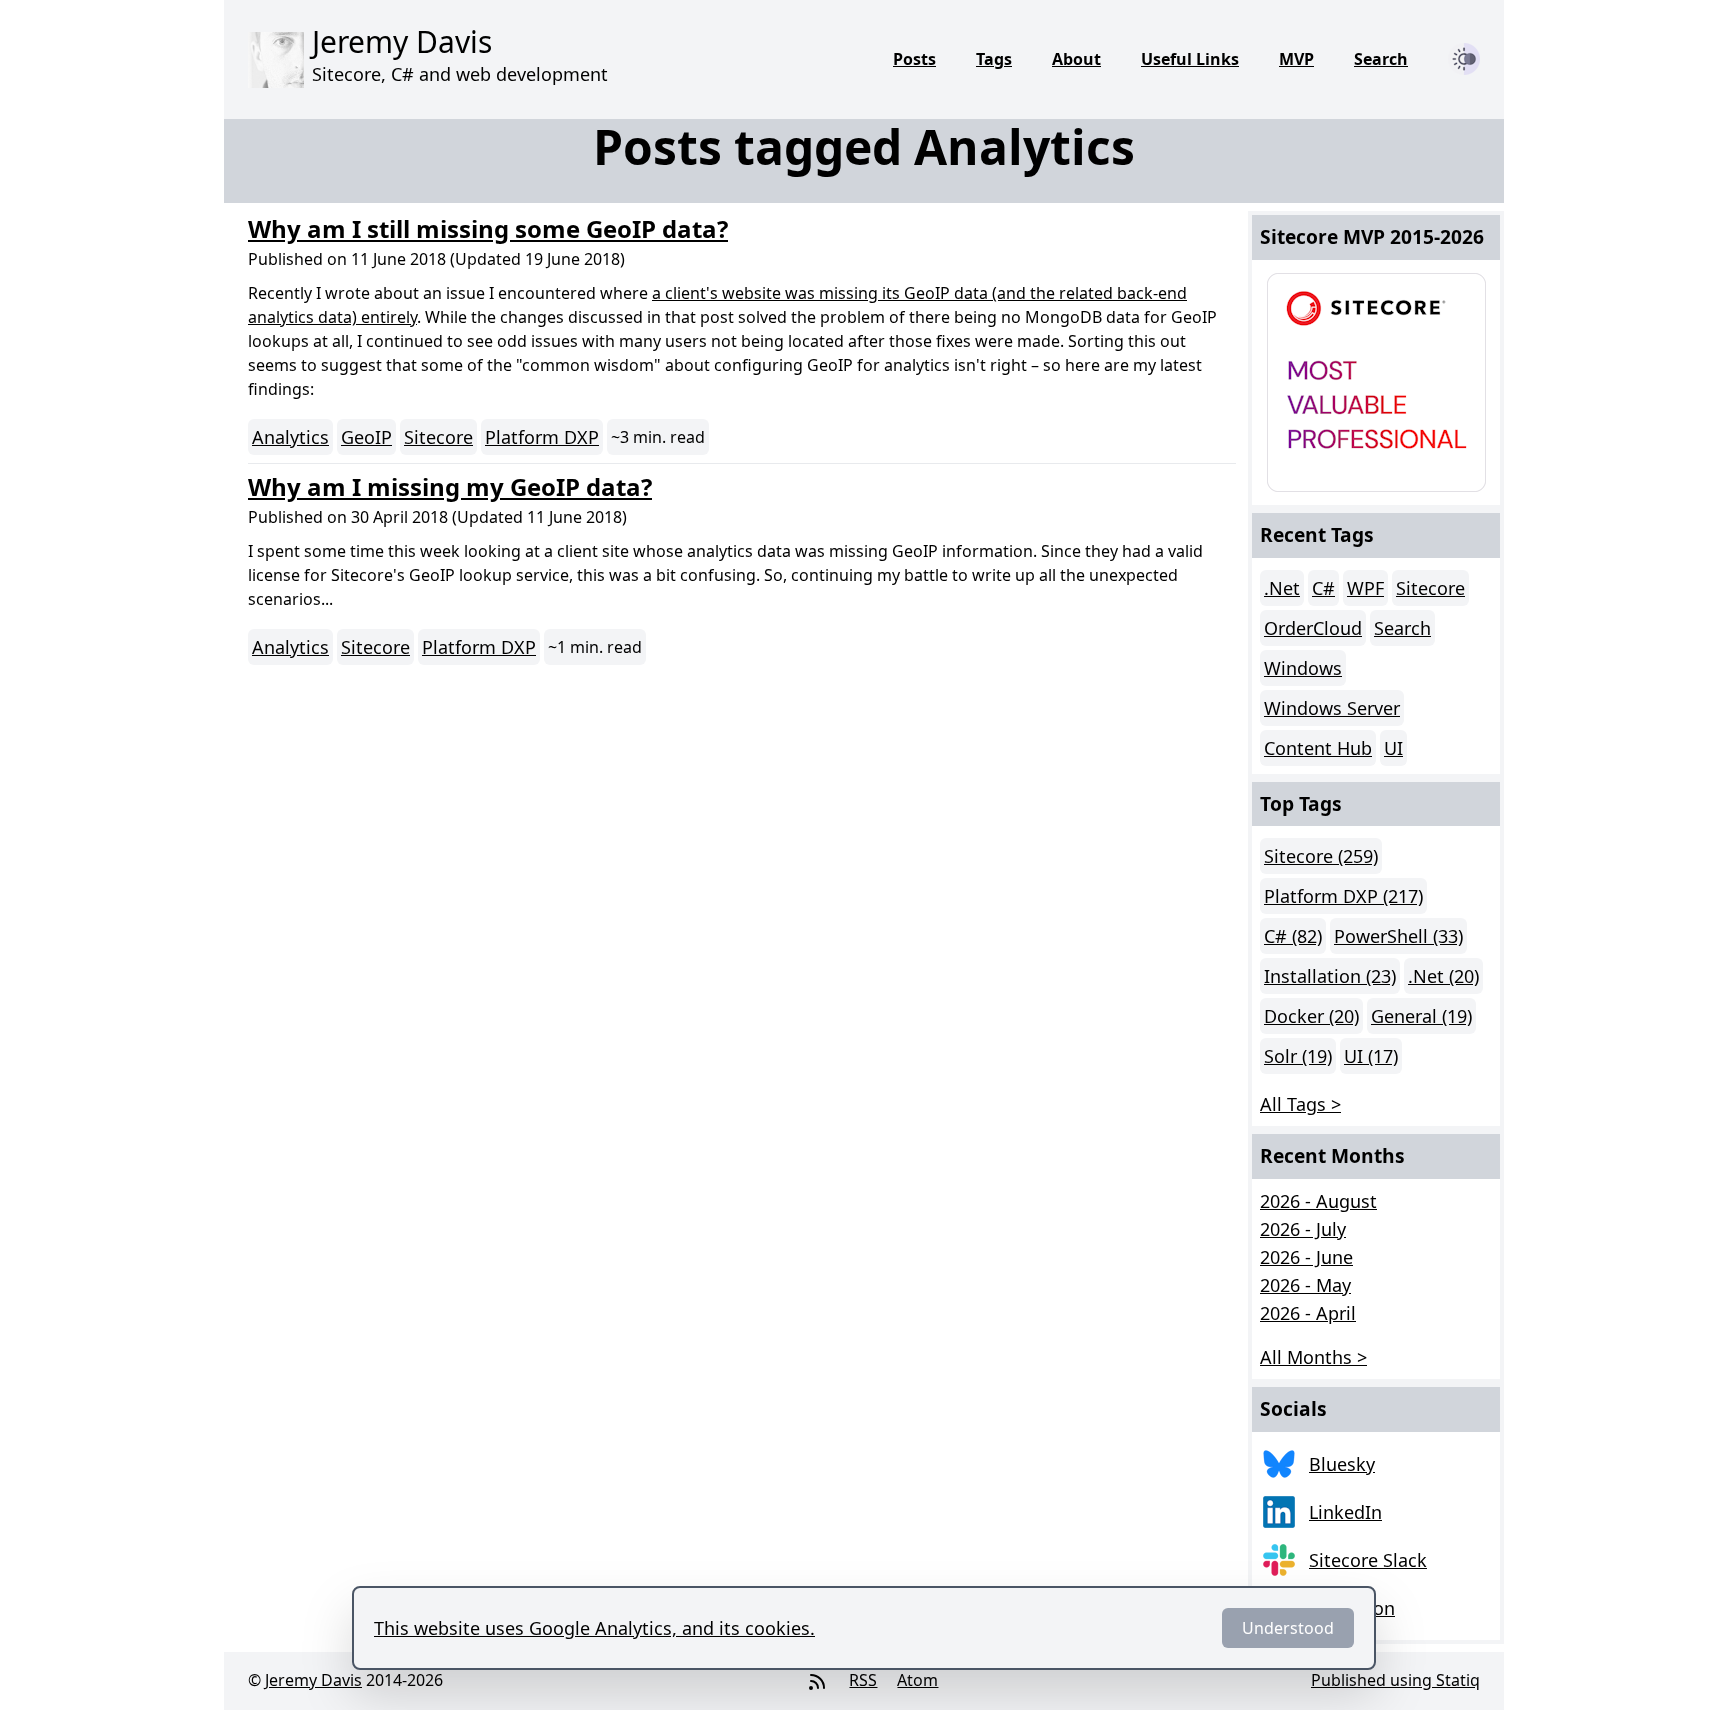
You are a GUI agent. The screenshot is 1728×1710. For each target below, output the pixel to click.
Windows (1303, 668)
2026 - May (1305, 1285)
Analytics (290, 437)
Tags (994, 59)
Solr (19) (1298, 1056)
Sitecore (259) (1321, 856)
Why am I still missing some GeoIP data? (488, 228)
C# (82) (1293, 936)
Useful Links (1190, 59)
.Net (1282, 588)
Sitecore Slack (1368, 1560)
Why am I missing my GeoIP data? (450, 486)
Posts (914, 59)
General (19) (1421, 1016)
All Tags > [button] (1300, 1104)
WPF (1365, 588)
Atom (917, 1680)
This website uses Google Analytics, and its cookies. (594, 1628)
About (1076, 59)
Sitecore (438, 437)
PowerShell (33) (1398, 936)
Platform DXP (542, 437)
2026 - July (1303, 1229)
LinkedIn (1345, 1512)
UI (1393, 748)
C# (1323, 588)
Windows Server (1332, 708)
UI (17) (1371, 1056)
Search (1381, 59)
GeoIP (366, 437)
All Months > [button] (1313, 1357)
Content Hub (1318, 748)
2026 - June (1306, 1257)
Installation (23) (1330, 976)
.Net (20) (1443, 976)
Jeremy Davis (313, 1680)
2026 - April (1308, 1313)
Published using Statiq (1395, 1680)
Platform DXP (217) (1343, 896)
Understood (1288, 1628)
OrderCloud (1313, 628)
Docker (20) (1311, 1016)
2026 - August (1318, 1201)
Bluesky (1342, 1464)
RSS (863, 1680)
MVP (1296, 59)
